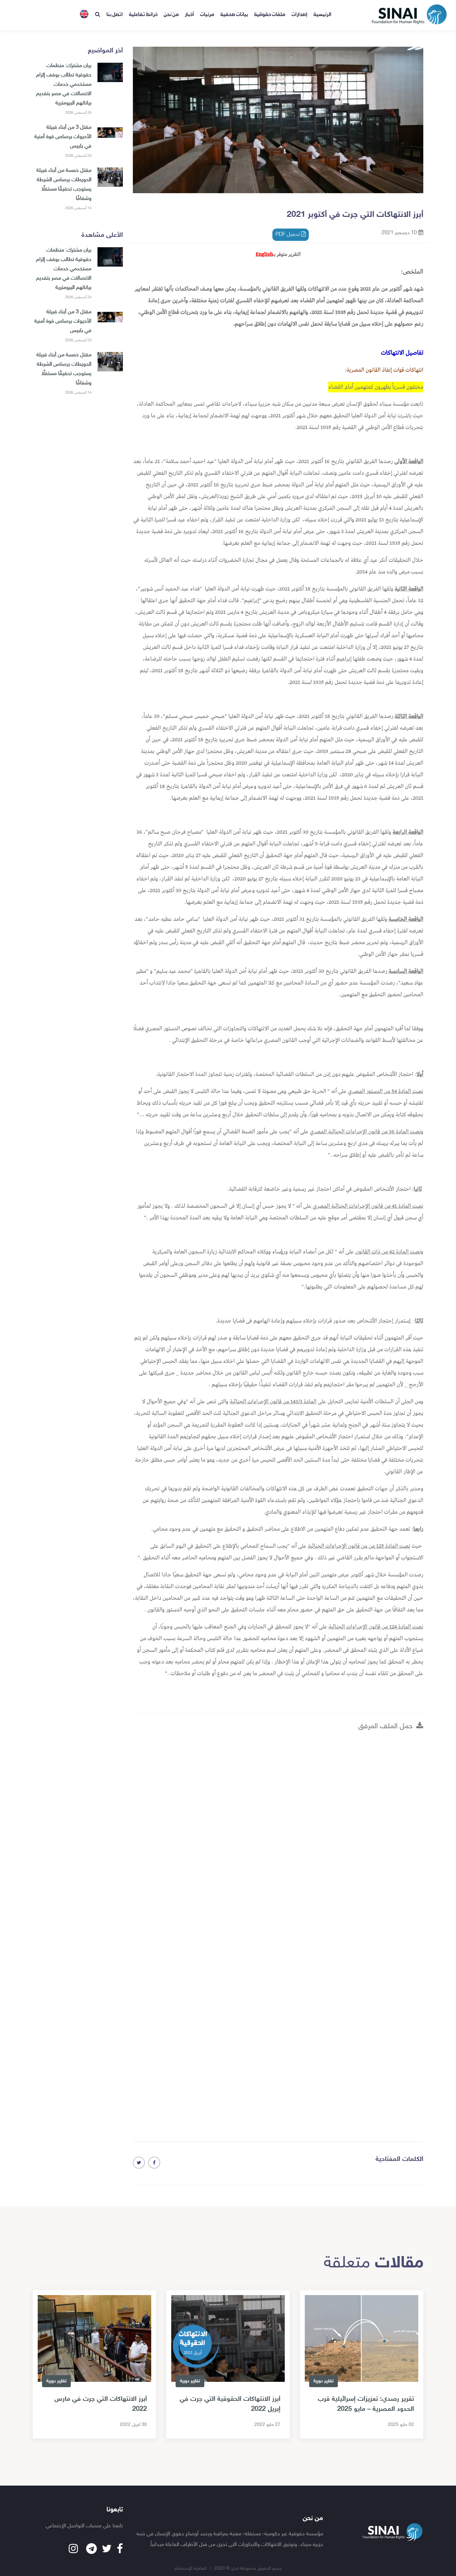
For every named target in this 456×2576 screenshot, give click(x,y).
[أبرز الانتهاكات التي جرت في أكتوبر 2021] (154, 2163)
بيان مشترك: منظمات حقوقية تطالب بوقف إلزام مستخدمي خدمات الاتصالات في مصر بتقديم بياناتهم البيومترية (64, 85)
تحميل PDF (288, 235)
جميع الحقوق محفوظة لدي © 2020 (248, 2568)
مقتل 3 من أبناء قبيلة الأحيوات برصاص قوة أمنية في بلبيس (63, 137)
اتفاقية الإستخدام (191, 2568)
